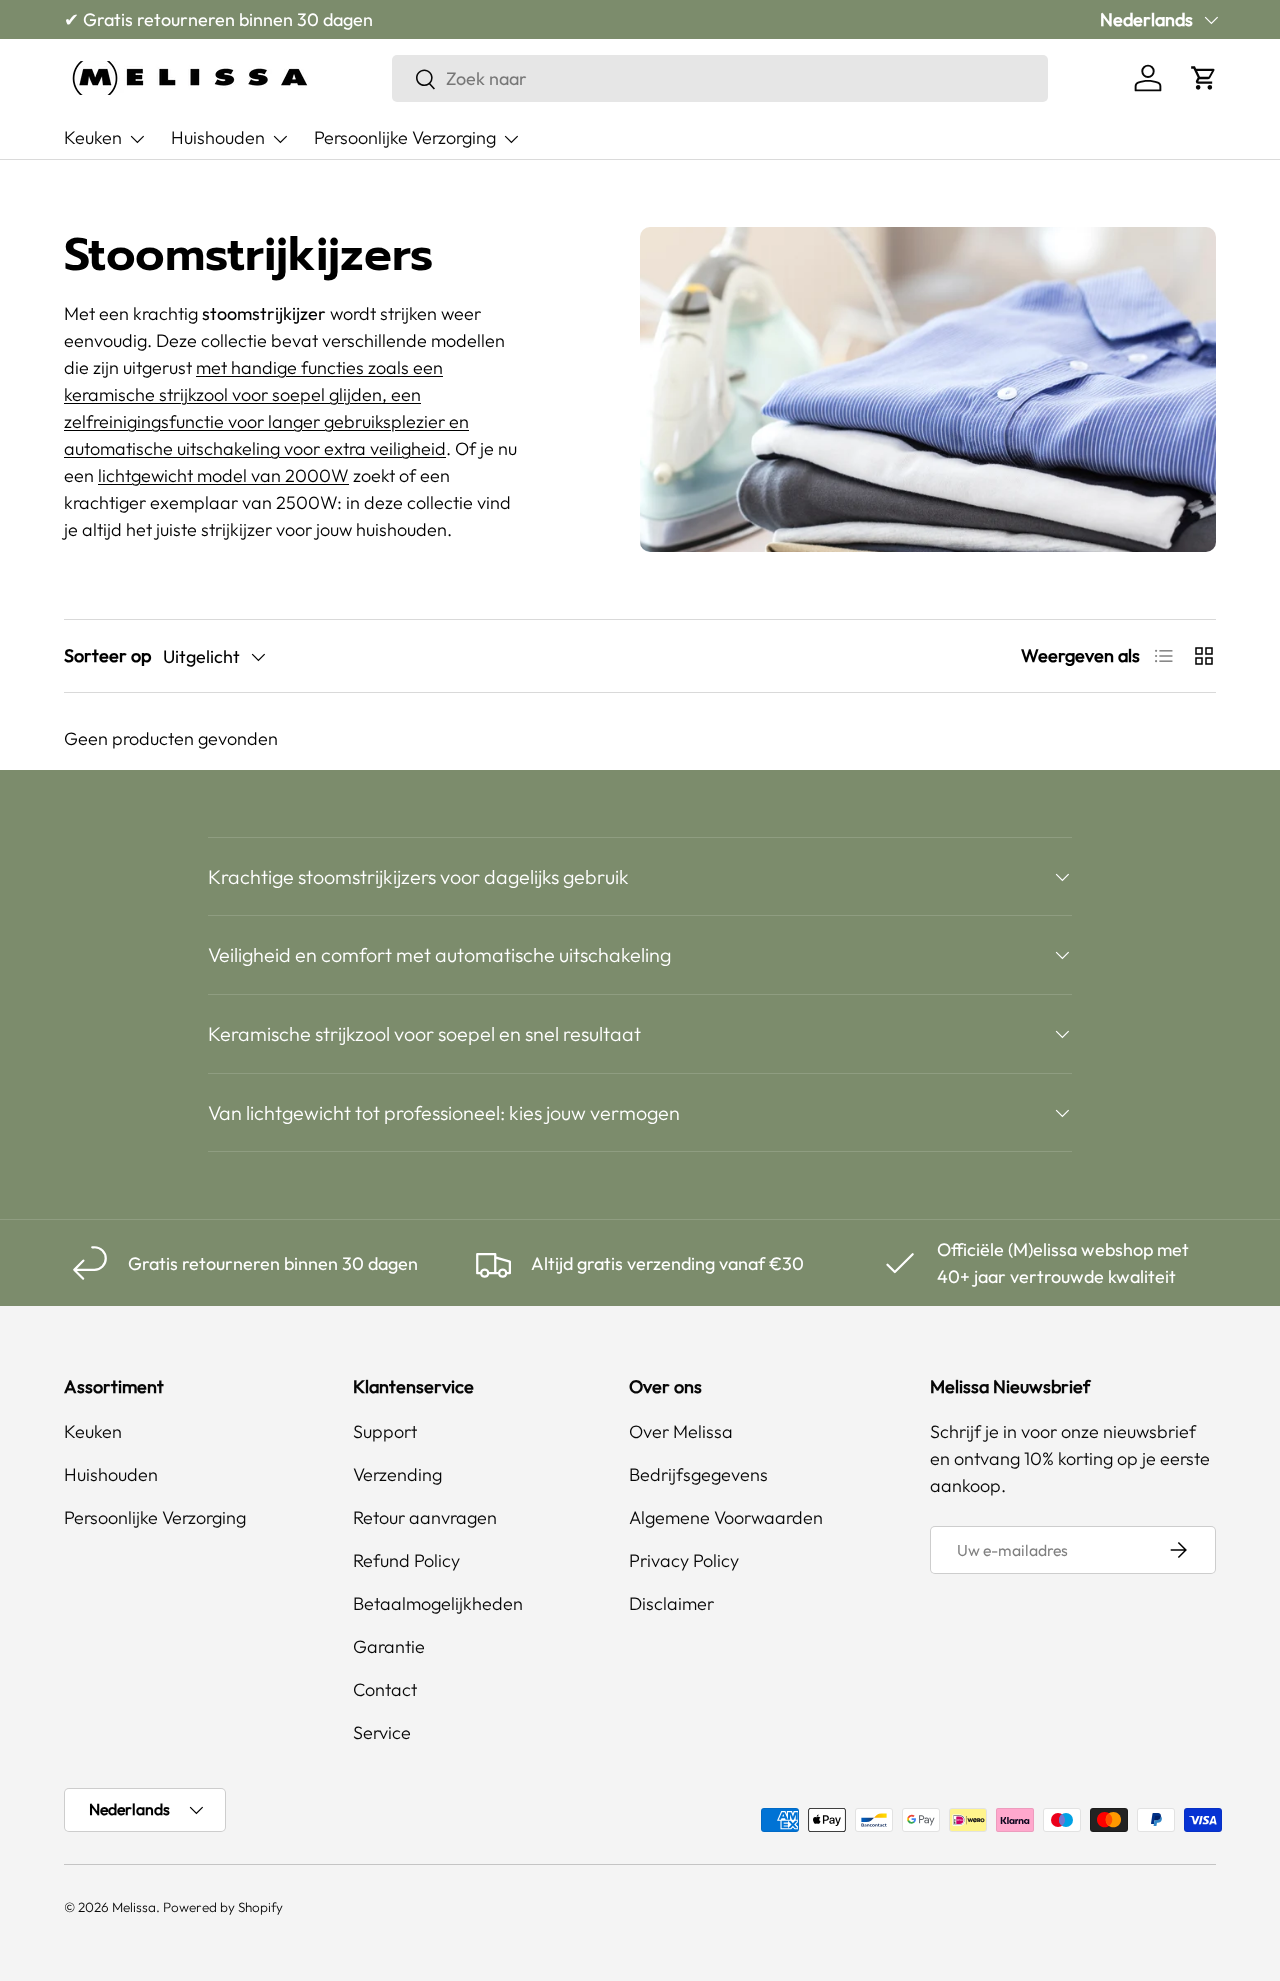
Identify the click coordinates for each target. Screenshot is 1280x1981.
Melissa (134, 1907)
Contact (385, 1689)
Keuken (93, 137)
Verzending (397, 1474)
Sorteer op (107, 655)
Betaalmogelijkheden (438, 1603)
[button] (1204, 78)
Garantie (389, 1646)
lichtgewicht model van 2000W (223, 475)
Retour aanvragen (425, 1517)
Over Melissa (681, 1431)
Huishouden (218, 137)
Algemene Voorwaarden (726, 1517)
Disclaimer (671, 1603)
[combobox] (720, 78)
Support (385, 1431)
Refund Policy (406, 1560)
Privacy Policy (684, 1560)
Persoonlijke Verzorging (405, 137)
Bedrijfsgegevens (698, 1474)
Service (382, 1732)
